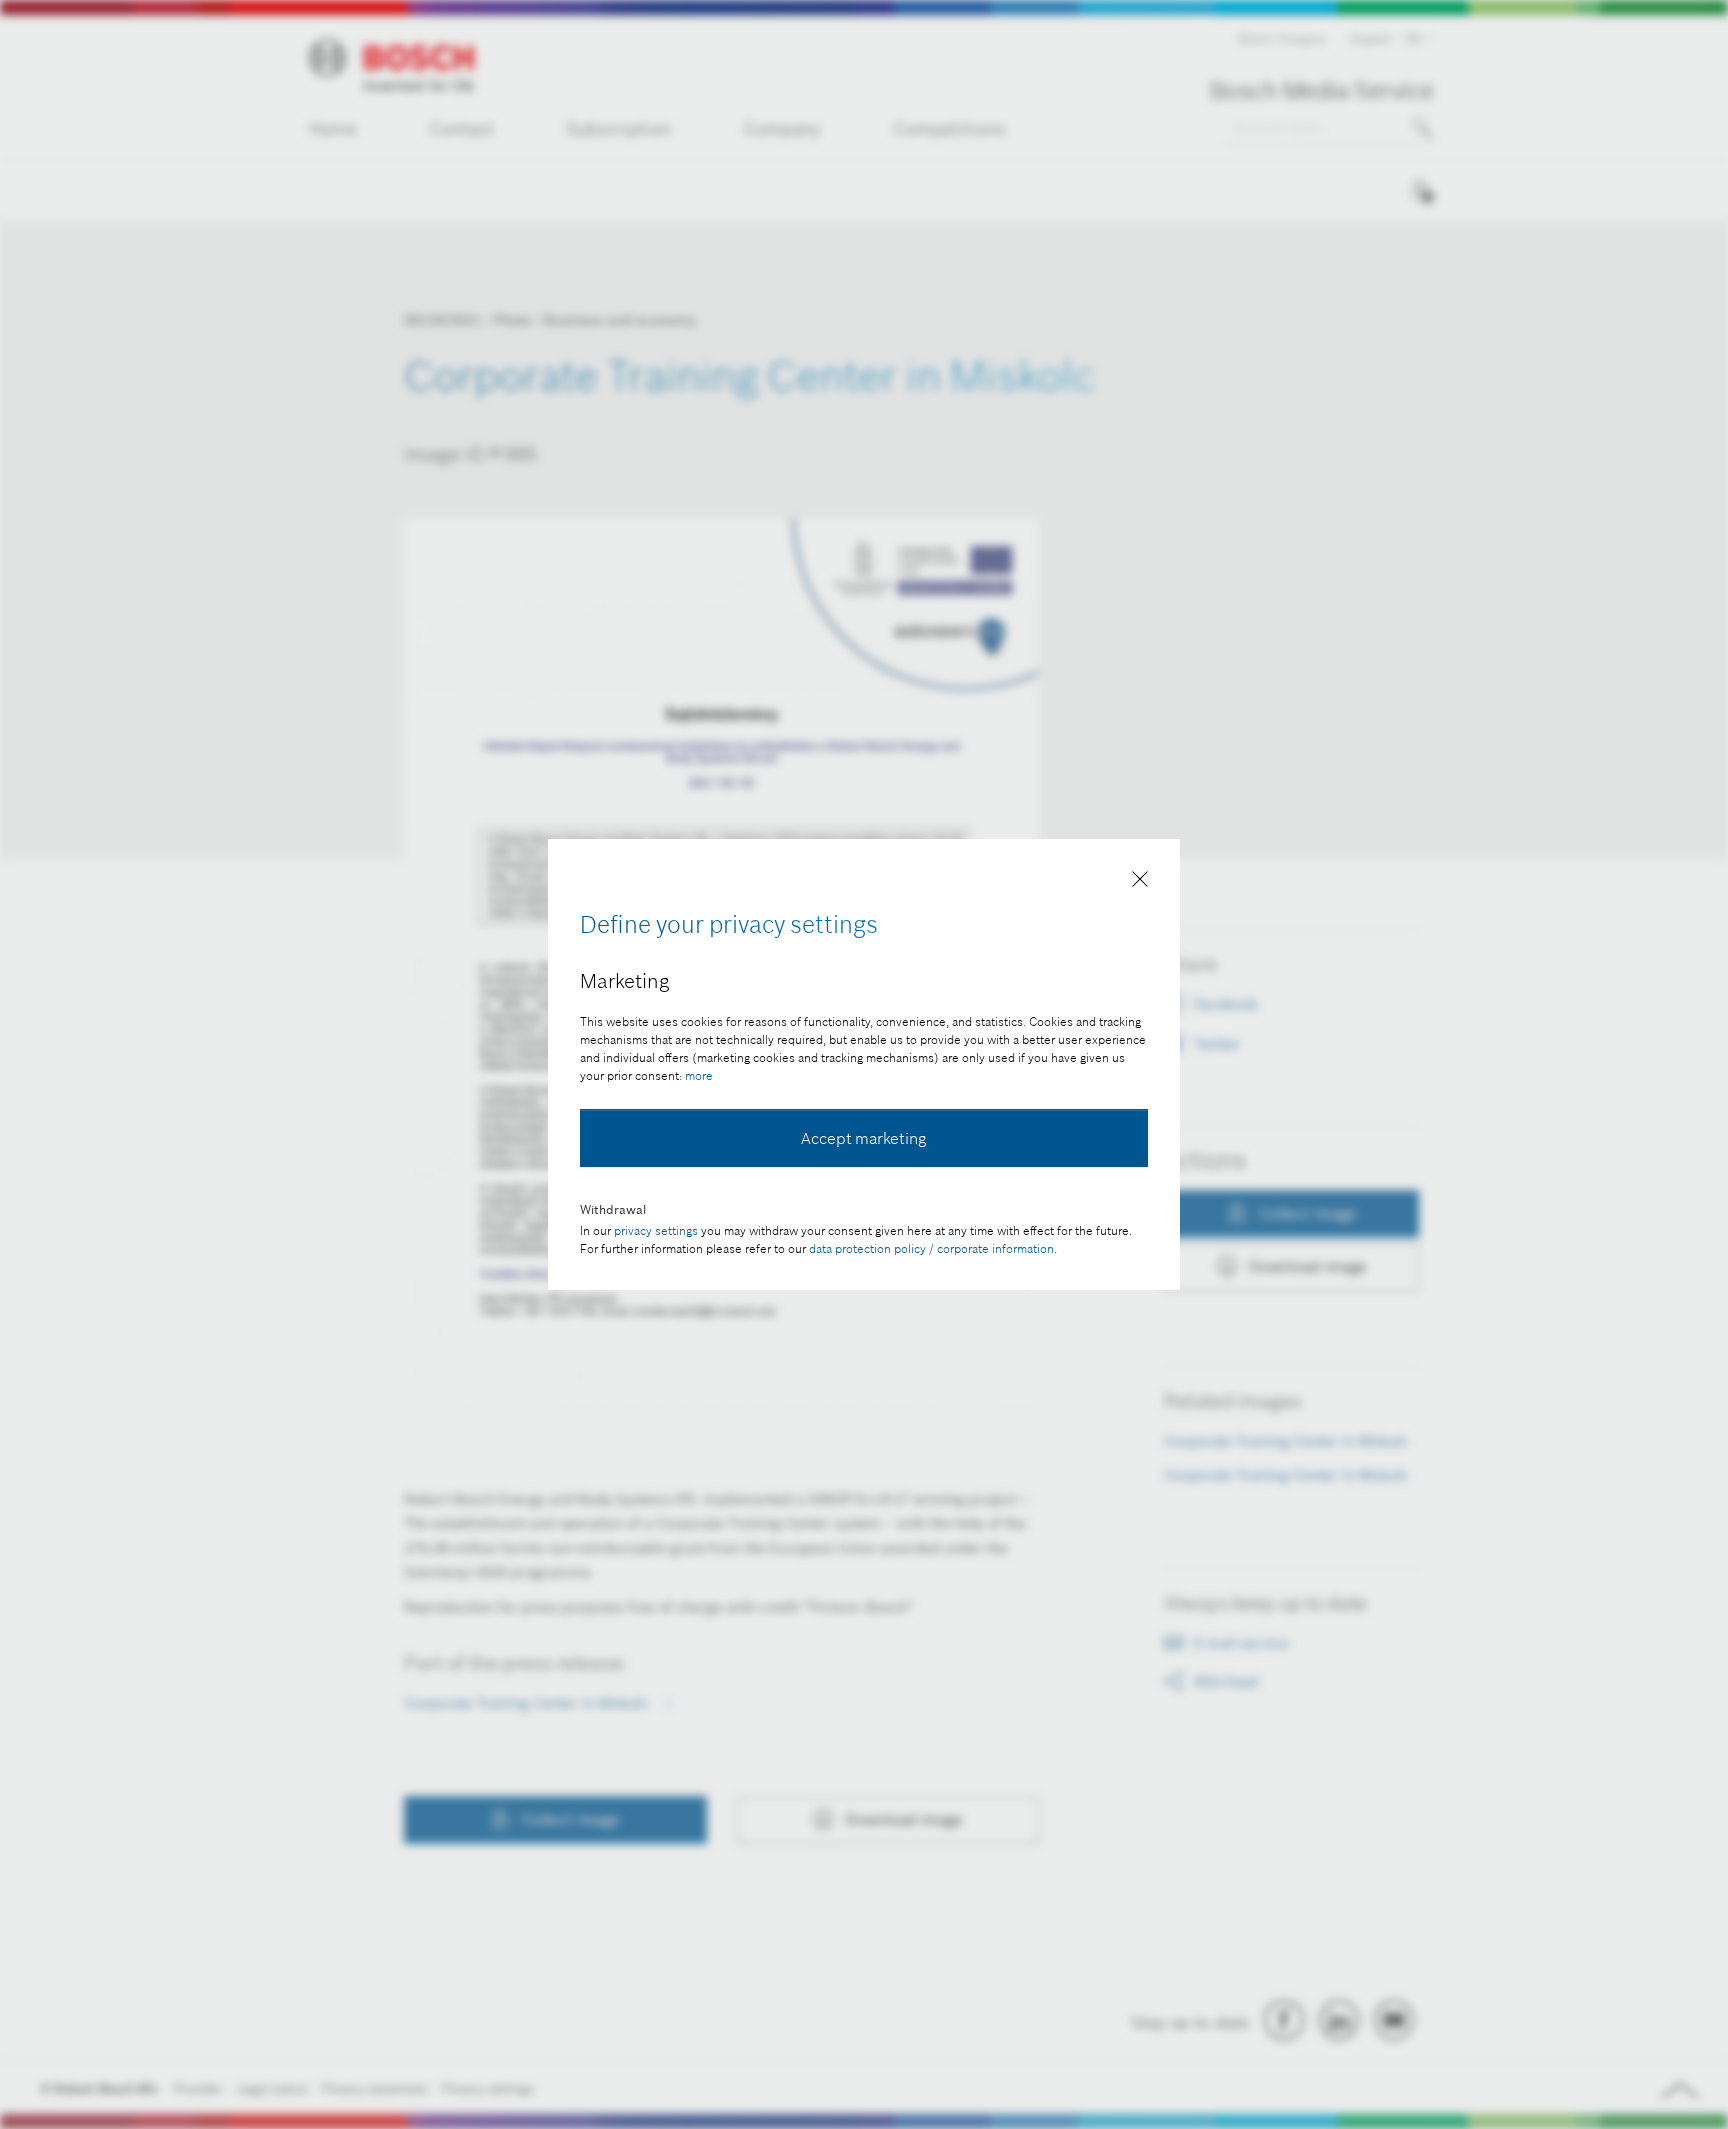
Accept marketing (864, 1138)
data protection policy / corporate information (931, 1248)
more (699, 1075)
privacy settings (656, 1230)
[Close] (1140, 883)
